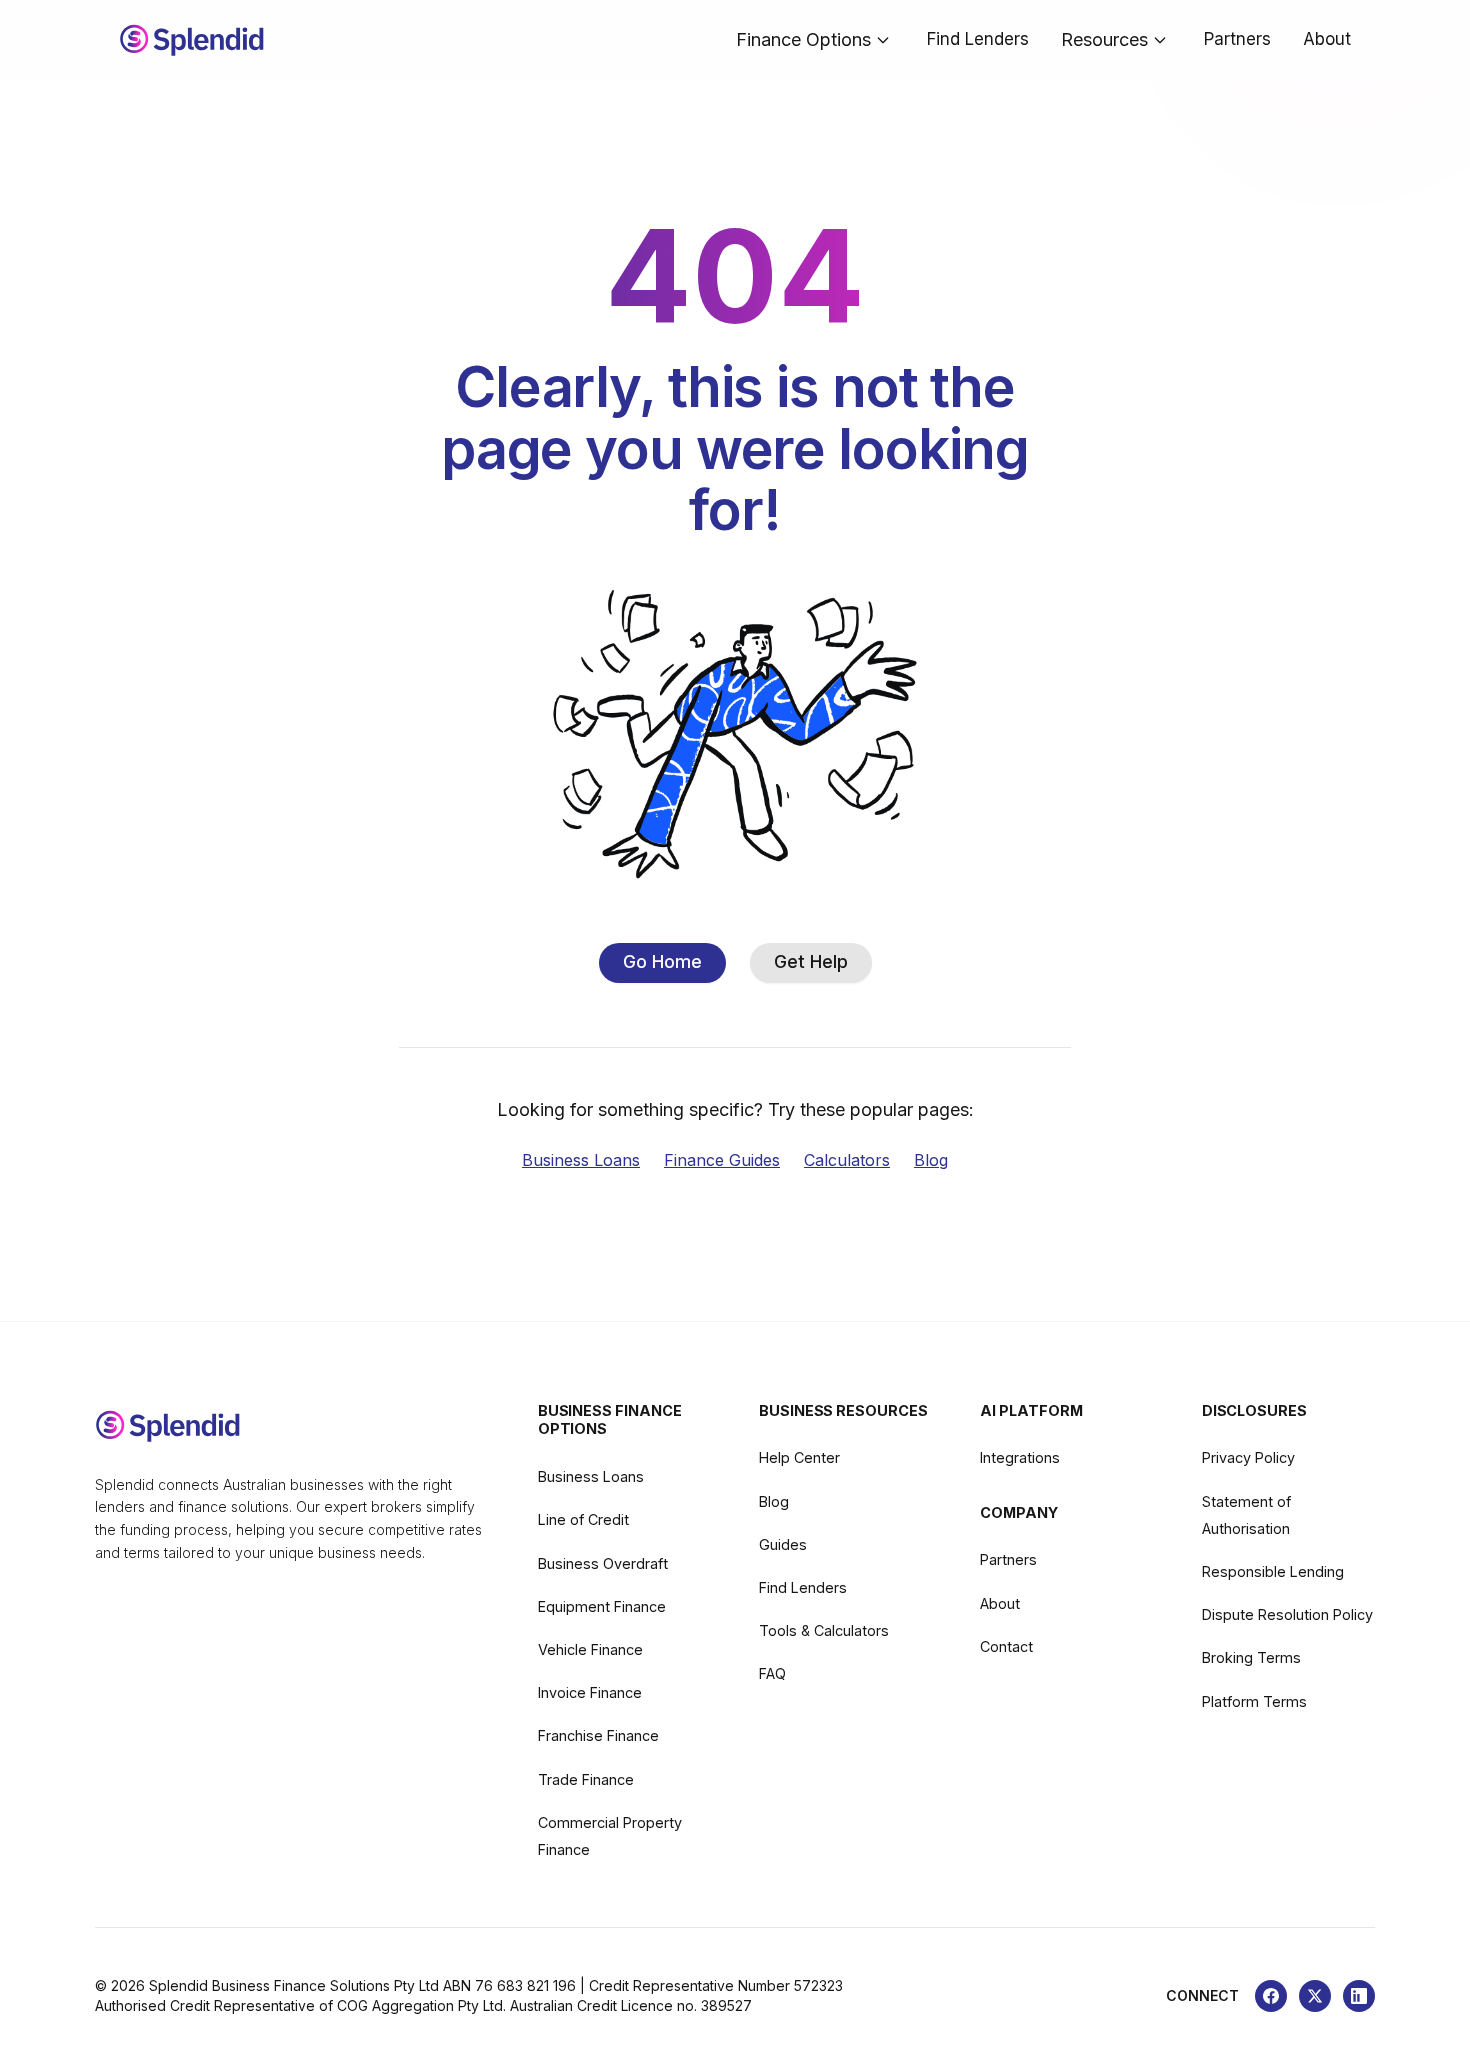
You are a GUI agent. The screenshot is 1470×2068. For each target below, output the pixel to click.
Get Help (811, 961)
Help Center (799, 1457)
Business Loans (581, 1160)
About (1327, 39)
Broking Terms (1251, 1657)
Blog (931, 1160)
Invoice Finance (590, 1692)
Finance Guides (722, 1160)
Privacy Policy (1248, 1457)
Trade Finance (586, 1779)
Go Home (662, 961)
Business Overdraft (603, 1563)
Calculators (847, 1160)
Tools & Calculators (824, 1630)
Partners (1237, 39)
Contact (1006, 1646)
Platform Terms (1254, 1701)
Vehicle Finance (590, 1649)
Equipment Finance (602, 1606)
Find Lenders (978, 39)
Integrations (1020, 1457)
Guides (783, 1544)
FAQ (772, 1673)
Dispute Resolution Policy (1287, 1614)
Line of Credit (583, 1519)
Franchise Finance (598, 1735)
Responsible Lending (1273, 1571)
